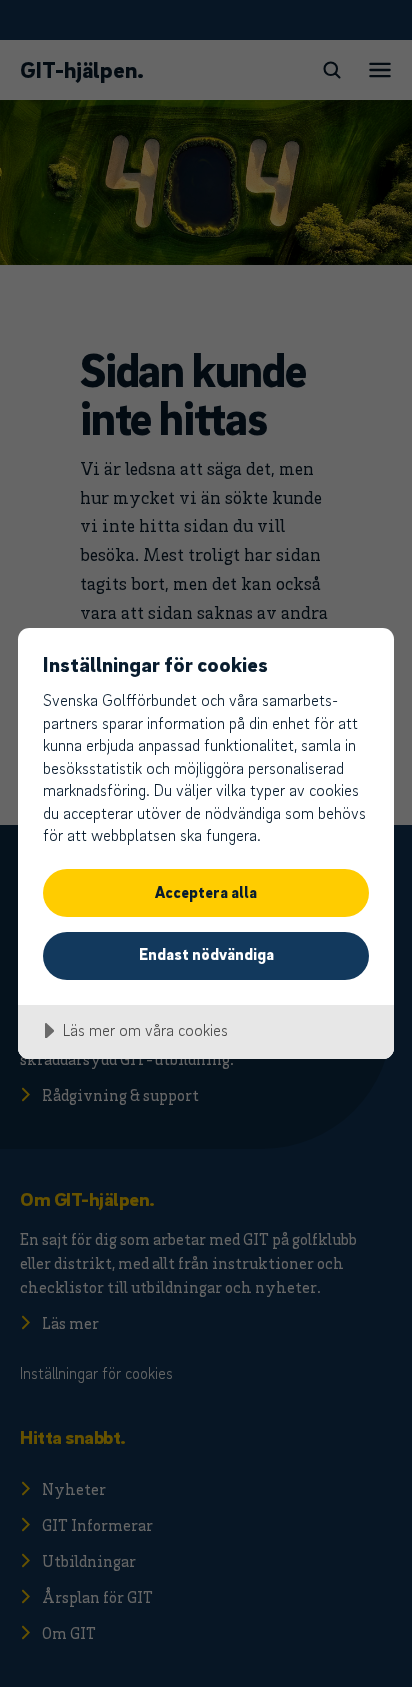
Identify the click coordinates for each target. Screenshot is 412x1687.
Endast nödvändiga (206, 954)
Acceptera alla (206, 892)
